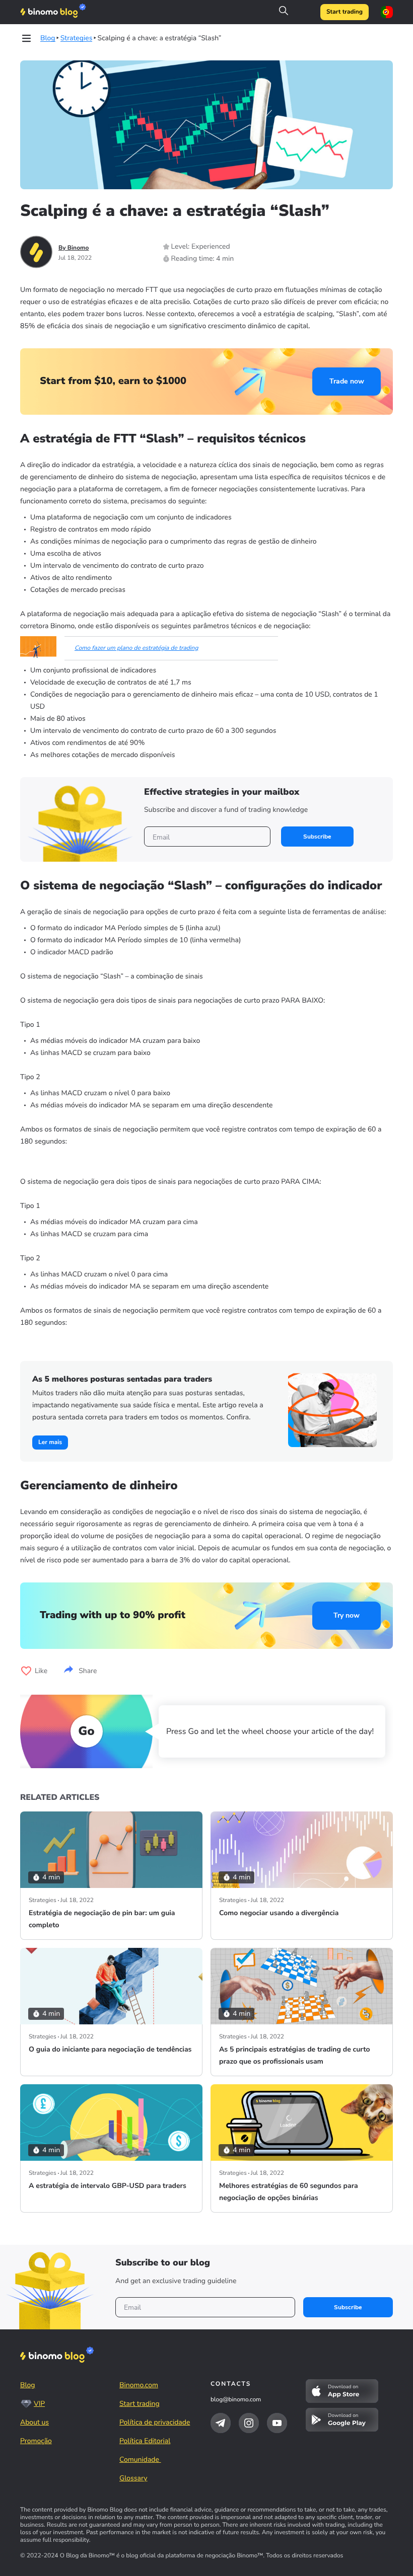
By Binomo (74, 248)
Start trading (345, 12)
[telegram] (221, 2423)
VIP (39, 2404)
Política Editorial (145, 2441)
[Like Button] (26, 1671)
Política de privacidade (155, 2422)
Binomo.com (139, 2385)
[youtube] (277, 2423)
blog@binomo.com (236, 2400)
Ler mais (50, 1443)
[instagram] (249, 2423)
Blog (28, 2385)
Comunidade (140, 2459)
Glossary (133, 2478)
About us (35, 2422)
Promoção (36, 2441)
